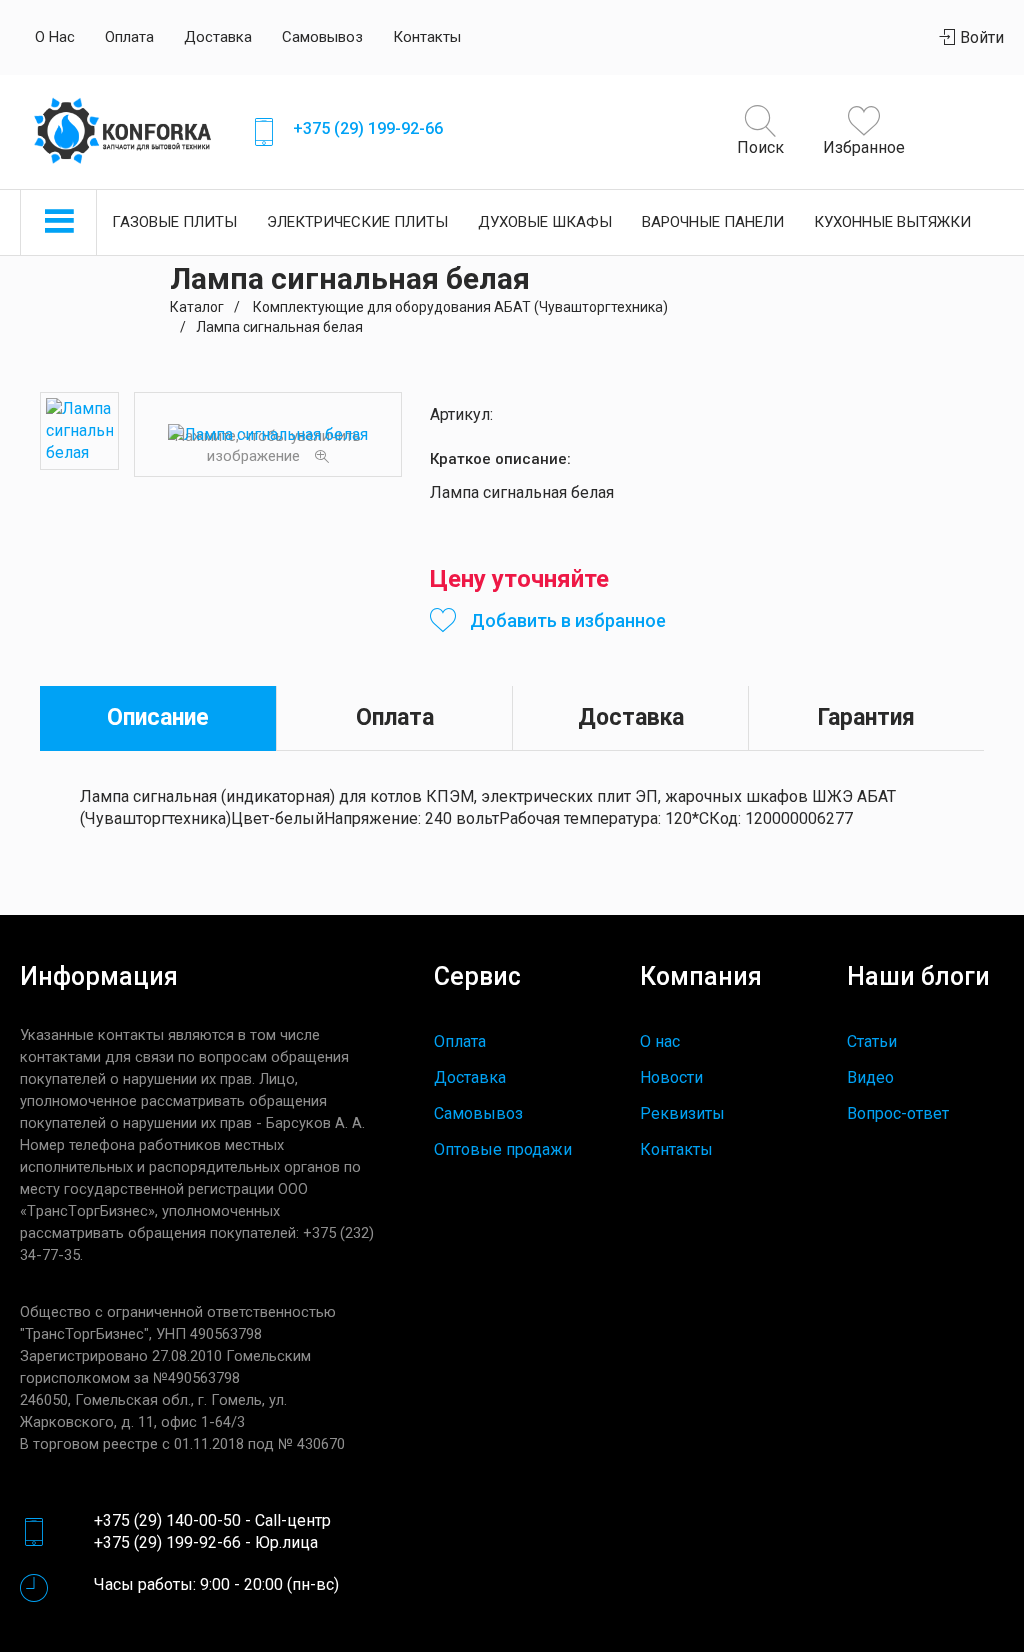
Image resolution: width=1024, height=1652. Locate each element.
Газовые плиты (174, 222)
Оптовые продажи (503, 1149)
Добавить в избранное (566, 620)
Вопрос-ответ (898, 1113)
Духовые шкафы (545, 222)
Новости (671, 1077)
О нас (55, 37)
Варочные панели (713, 222)
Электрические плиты (357, 222)
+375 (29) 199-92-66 (368, 128)
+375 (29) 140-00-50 (167, 1520)
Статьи (872, 1041)
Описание (158, 717)
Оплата (129, 37)
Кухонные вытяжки (892, 222)
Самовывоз (322, 37)
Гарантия (866, 717)
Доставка (218, 37)
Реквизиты (682, 1113)
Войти (980, 37)
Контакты (427, 37)
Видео (870, 1077)
